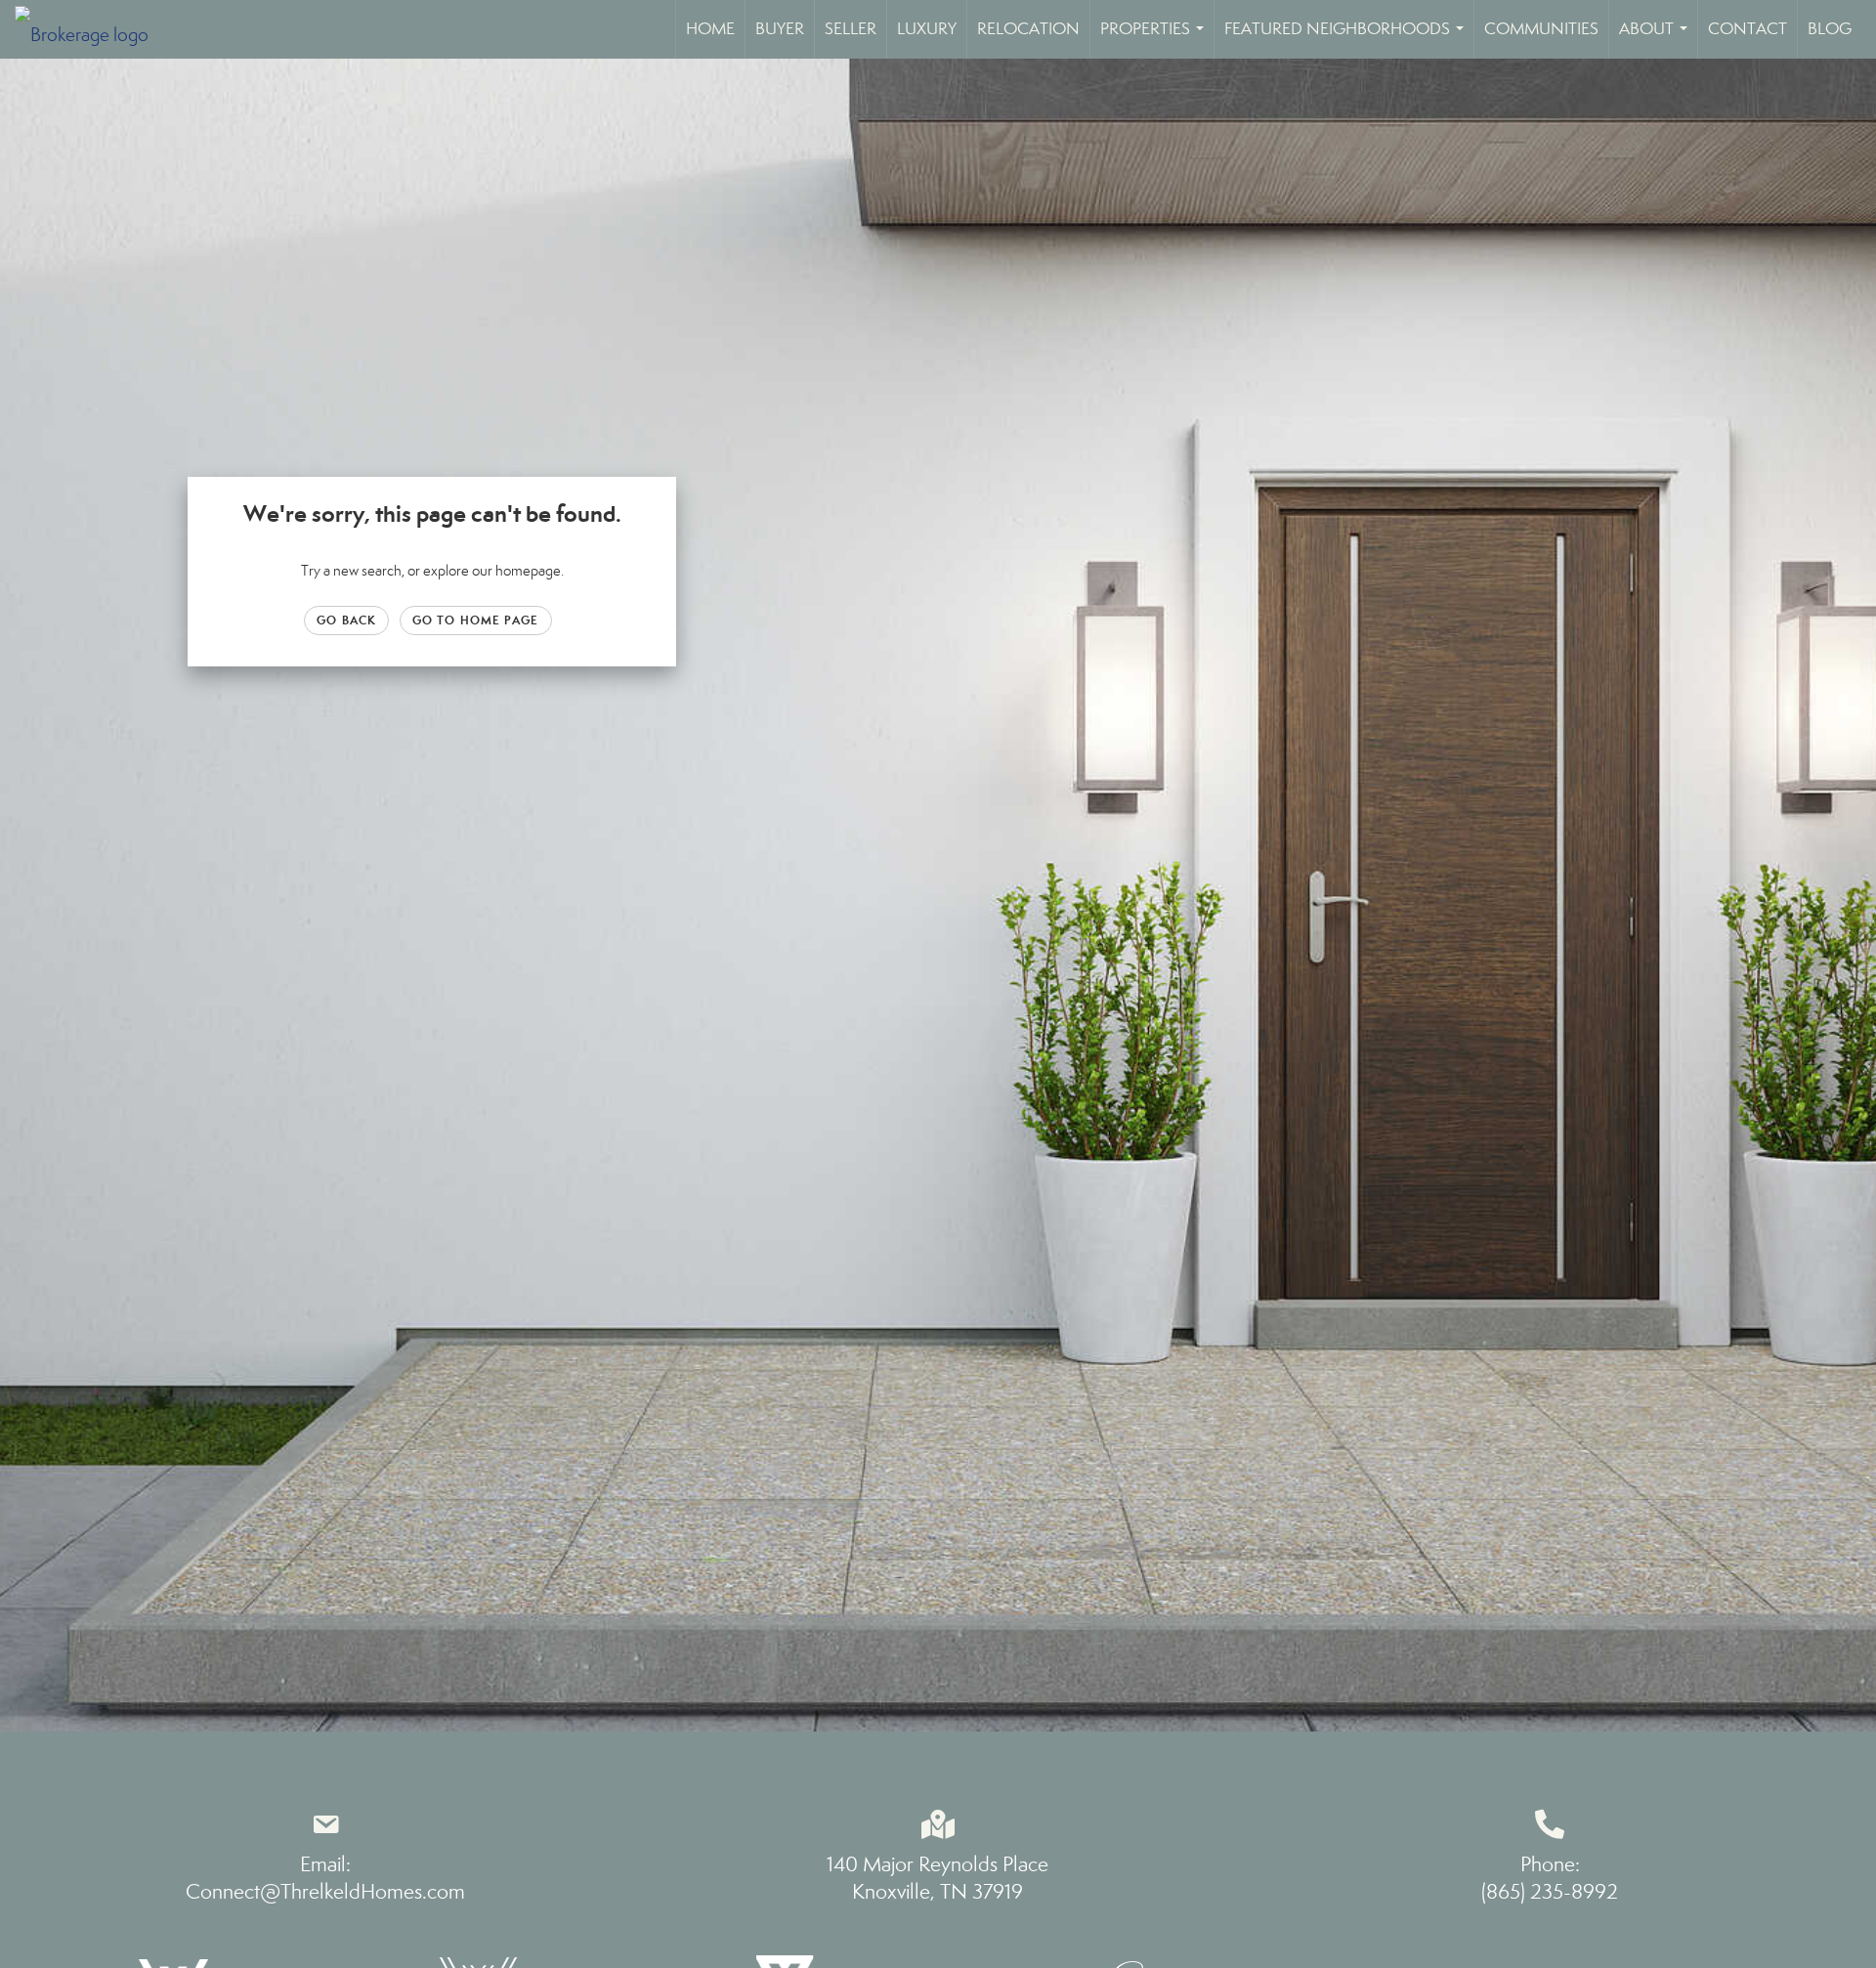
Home (710, 29)
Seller (851, 29)
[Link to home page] (91, 29)
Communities (1541, 29)
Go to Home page (476, 620)
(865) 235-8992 (1550, 1892)
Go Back (346, 620)
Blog (1830, 29)
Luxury (927, 29)
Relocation (1028, 29)
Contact (1748, 29)
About (1657, 39)
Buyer (780, 29)
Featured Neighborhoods (1348, 39)
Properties (1156, 39)
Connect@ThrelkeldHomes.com (325, 1892)
